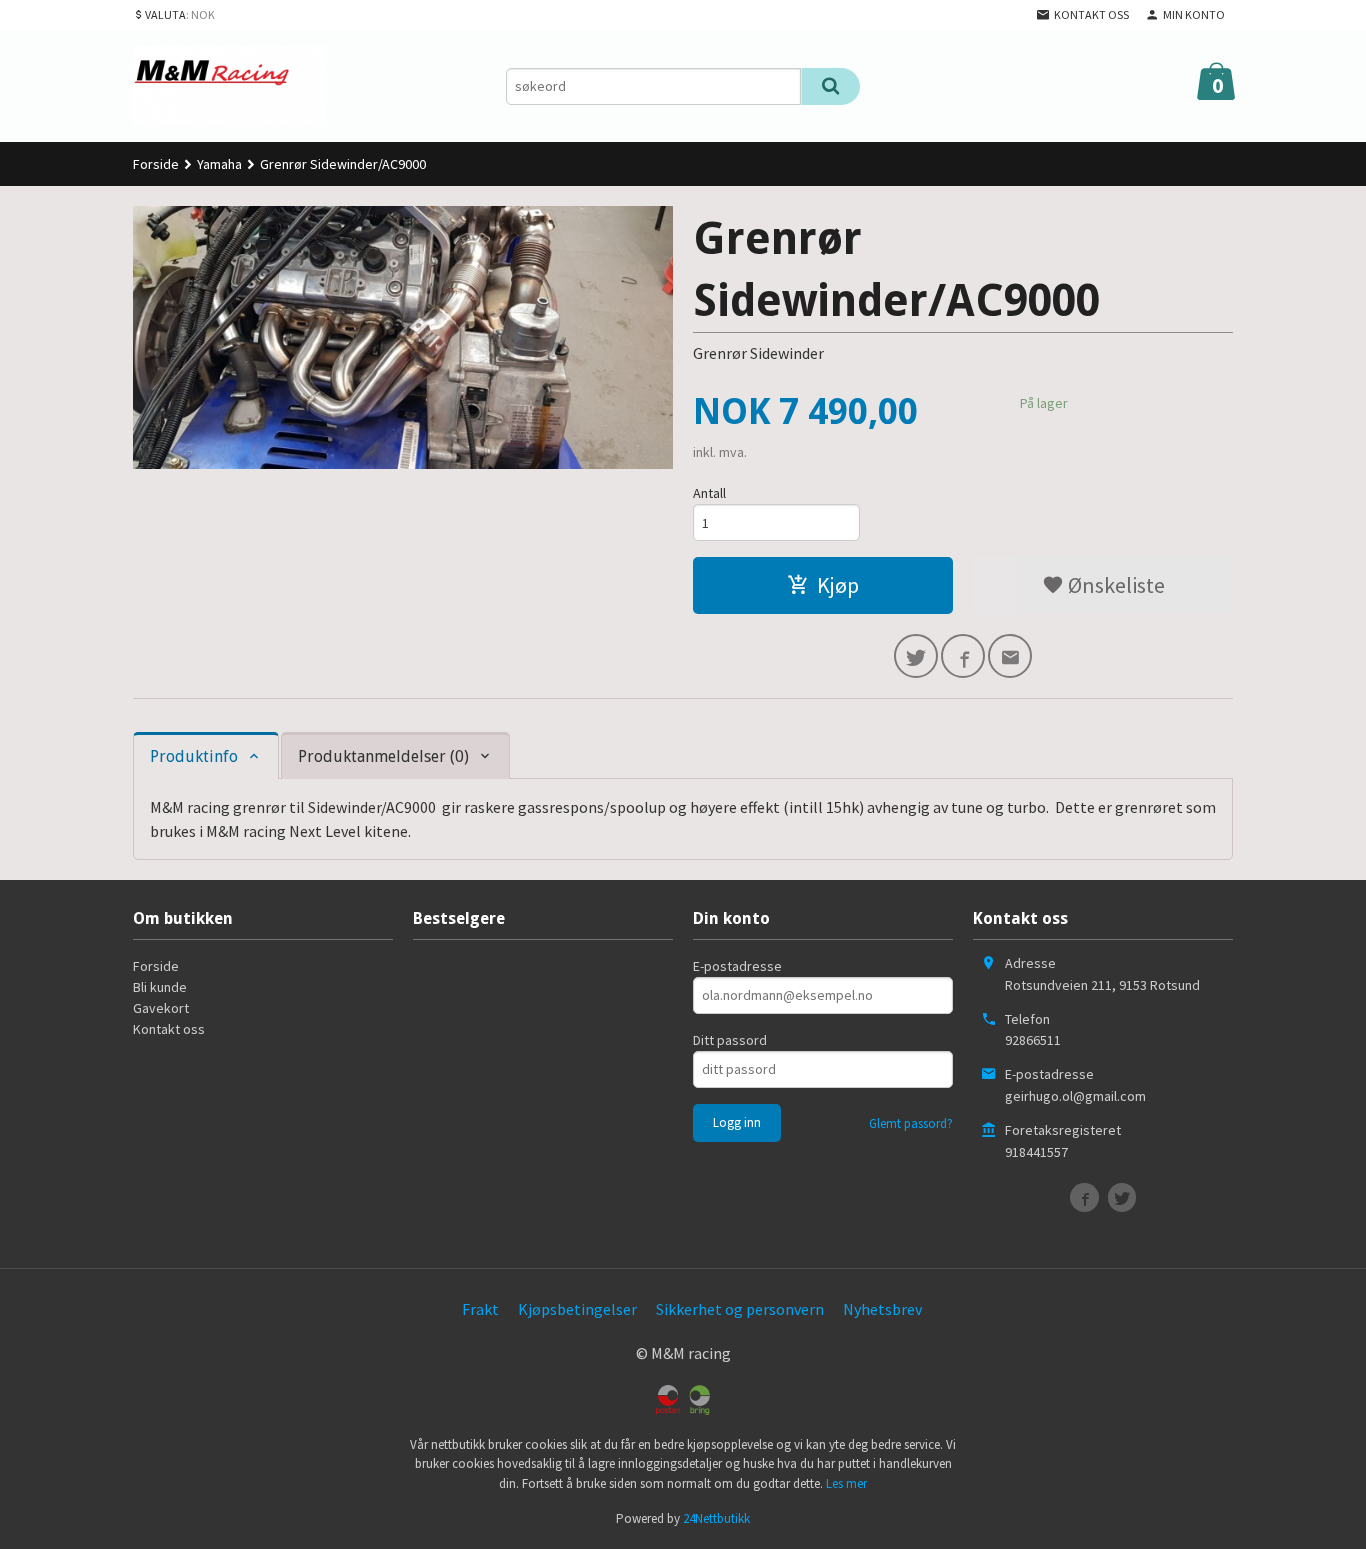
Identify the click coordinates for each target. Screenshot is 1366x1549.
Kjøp (838, 585)
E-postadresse (737, 966)
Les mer (846, 1483)
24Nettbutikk (716, 1518)
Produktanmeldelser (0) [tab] (383, 756)
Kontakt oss (169, 1029)
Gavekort (161, 1008)
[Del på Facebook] (963, 656)
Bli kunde (160, 987)
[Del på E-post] (1010, 656)
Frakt (480, 1309)
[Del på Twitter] (916, 656)
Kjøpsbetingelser (577, 1309)
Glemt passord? (911, 1123)
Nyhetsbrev (882, 1309)
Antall (709, 493)
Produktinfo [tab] (194, 756)
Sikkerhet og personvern (740, 1309)
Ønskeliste (1114, 585)
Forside (156, 164)
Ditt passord (730, 1040)
